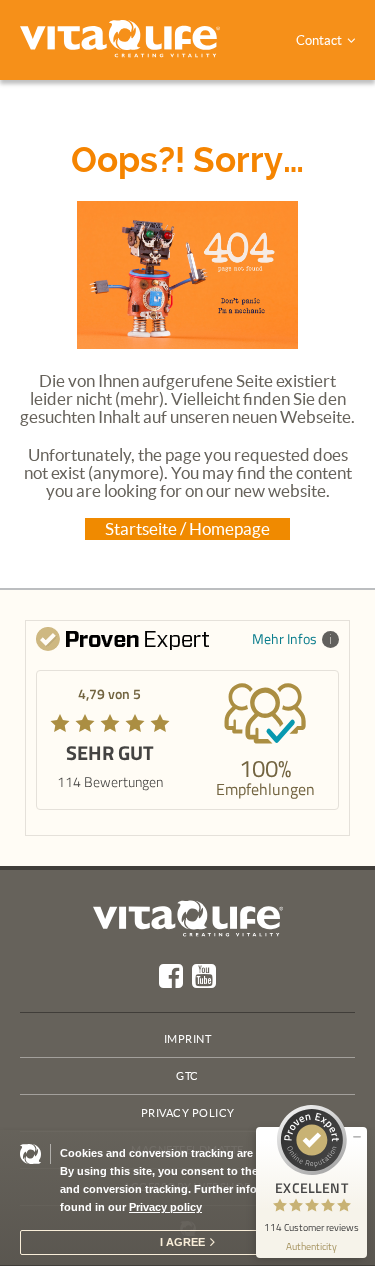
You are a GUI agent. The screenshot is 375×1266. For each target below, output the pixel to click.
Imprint (188, 1039)
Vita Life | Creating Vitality (187, 918)
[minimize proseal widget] (357, 1137)
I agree (182, 1242)
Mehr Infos (284, 638)
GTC (187, 1076)
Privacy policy (165, 1207)
